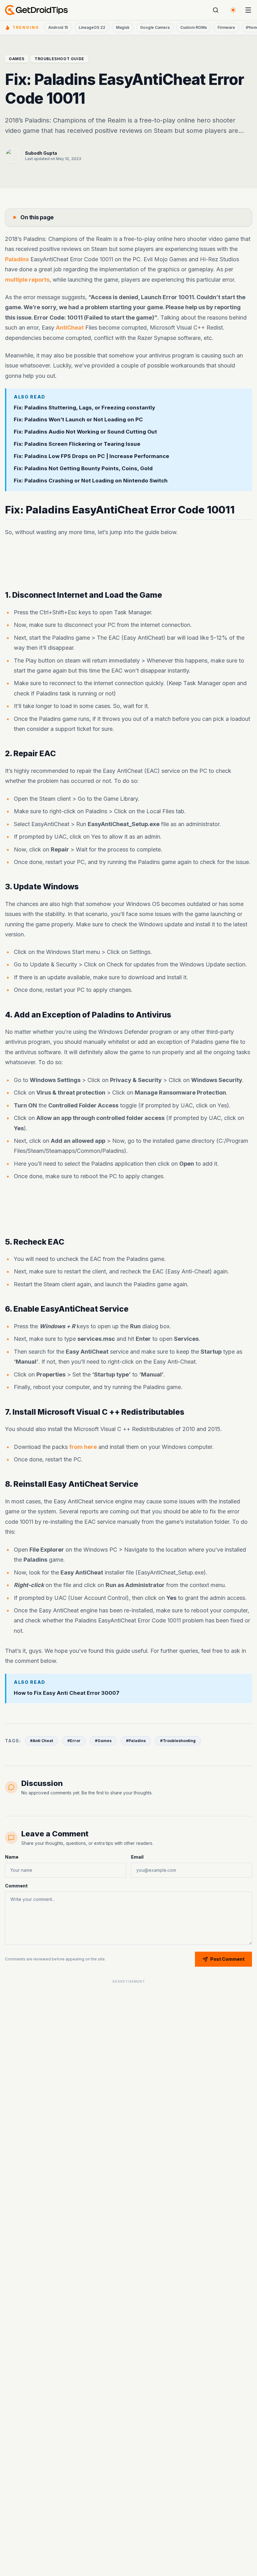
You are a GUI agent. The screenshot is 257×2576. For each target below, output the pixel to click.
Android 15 (58, 27)
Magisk (123, 27)
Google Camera (155, 27)
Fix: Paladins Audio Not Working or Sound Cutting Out (85, 432)
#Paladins (136, 1741)
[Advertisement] (128, 564)
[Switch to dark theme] (233, 10)
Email (137, 1857)
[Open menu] (248, 10)
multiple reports (27, 280)
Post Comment (227, 1959)
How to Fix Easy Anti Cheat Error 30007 (67, 1693)
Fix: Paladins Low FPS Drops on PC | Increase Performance (92, 456)
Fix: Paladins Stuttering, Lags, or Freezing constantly (84, 408)
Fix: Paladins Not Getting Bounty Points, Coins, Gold (83, 468)
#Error (74, 1741)
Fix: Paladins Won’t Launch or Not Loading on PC (78, 420)
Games (17, 59)
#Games (103, 1741)
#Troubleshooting (178, 1741)
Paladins (17, 259)
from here (83, 1447)
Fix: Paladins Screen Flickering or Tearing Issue (77, 444)
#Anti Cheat (42, 1741)
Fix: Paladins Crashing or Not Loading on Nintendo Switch (91, 481)
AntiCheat (70, 328)
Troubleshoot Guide (59, 59)
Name (12, 1857)
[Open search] (216, 10)
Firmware (226, 27)
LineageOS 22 (92, 27)
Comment (16, 1886)
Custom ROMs (194, 27)
